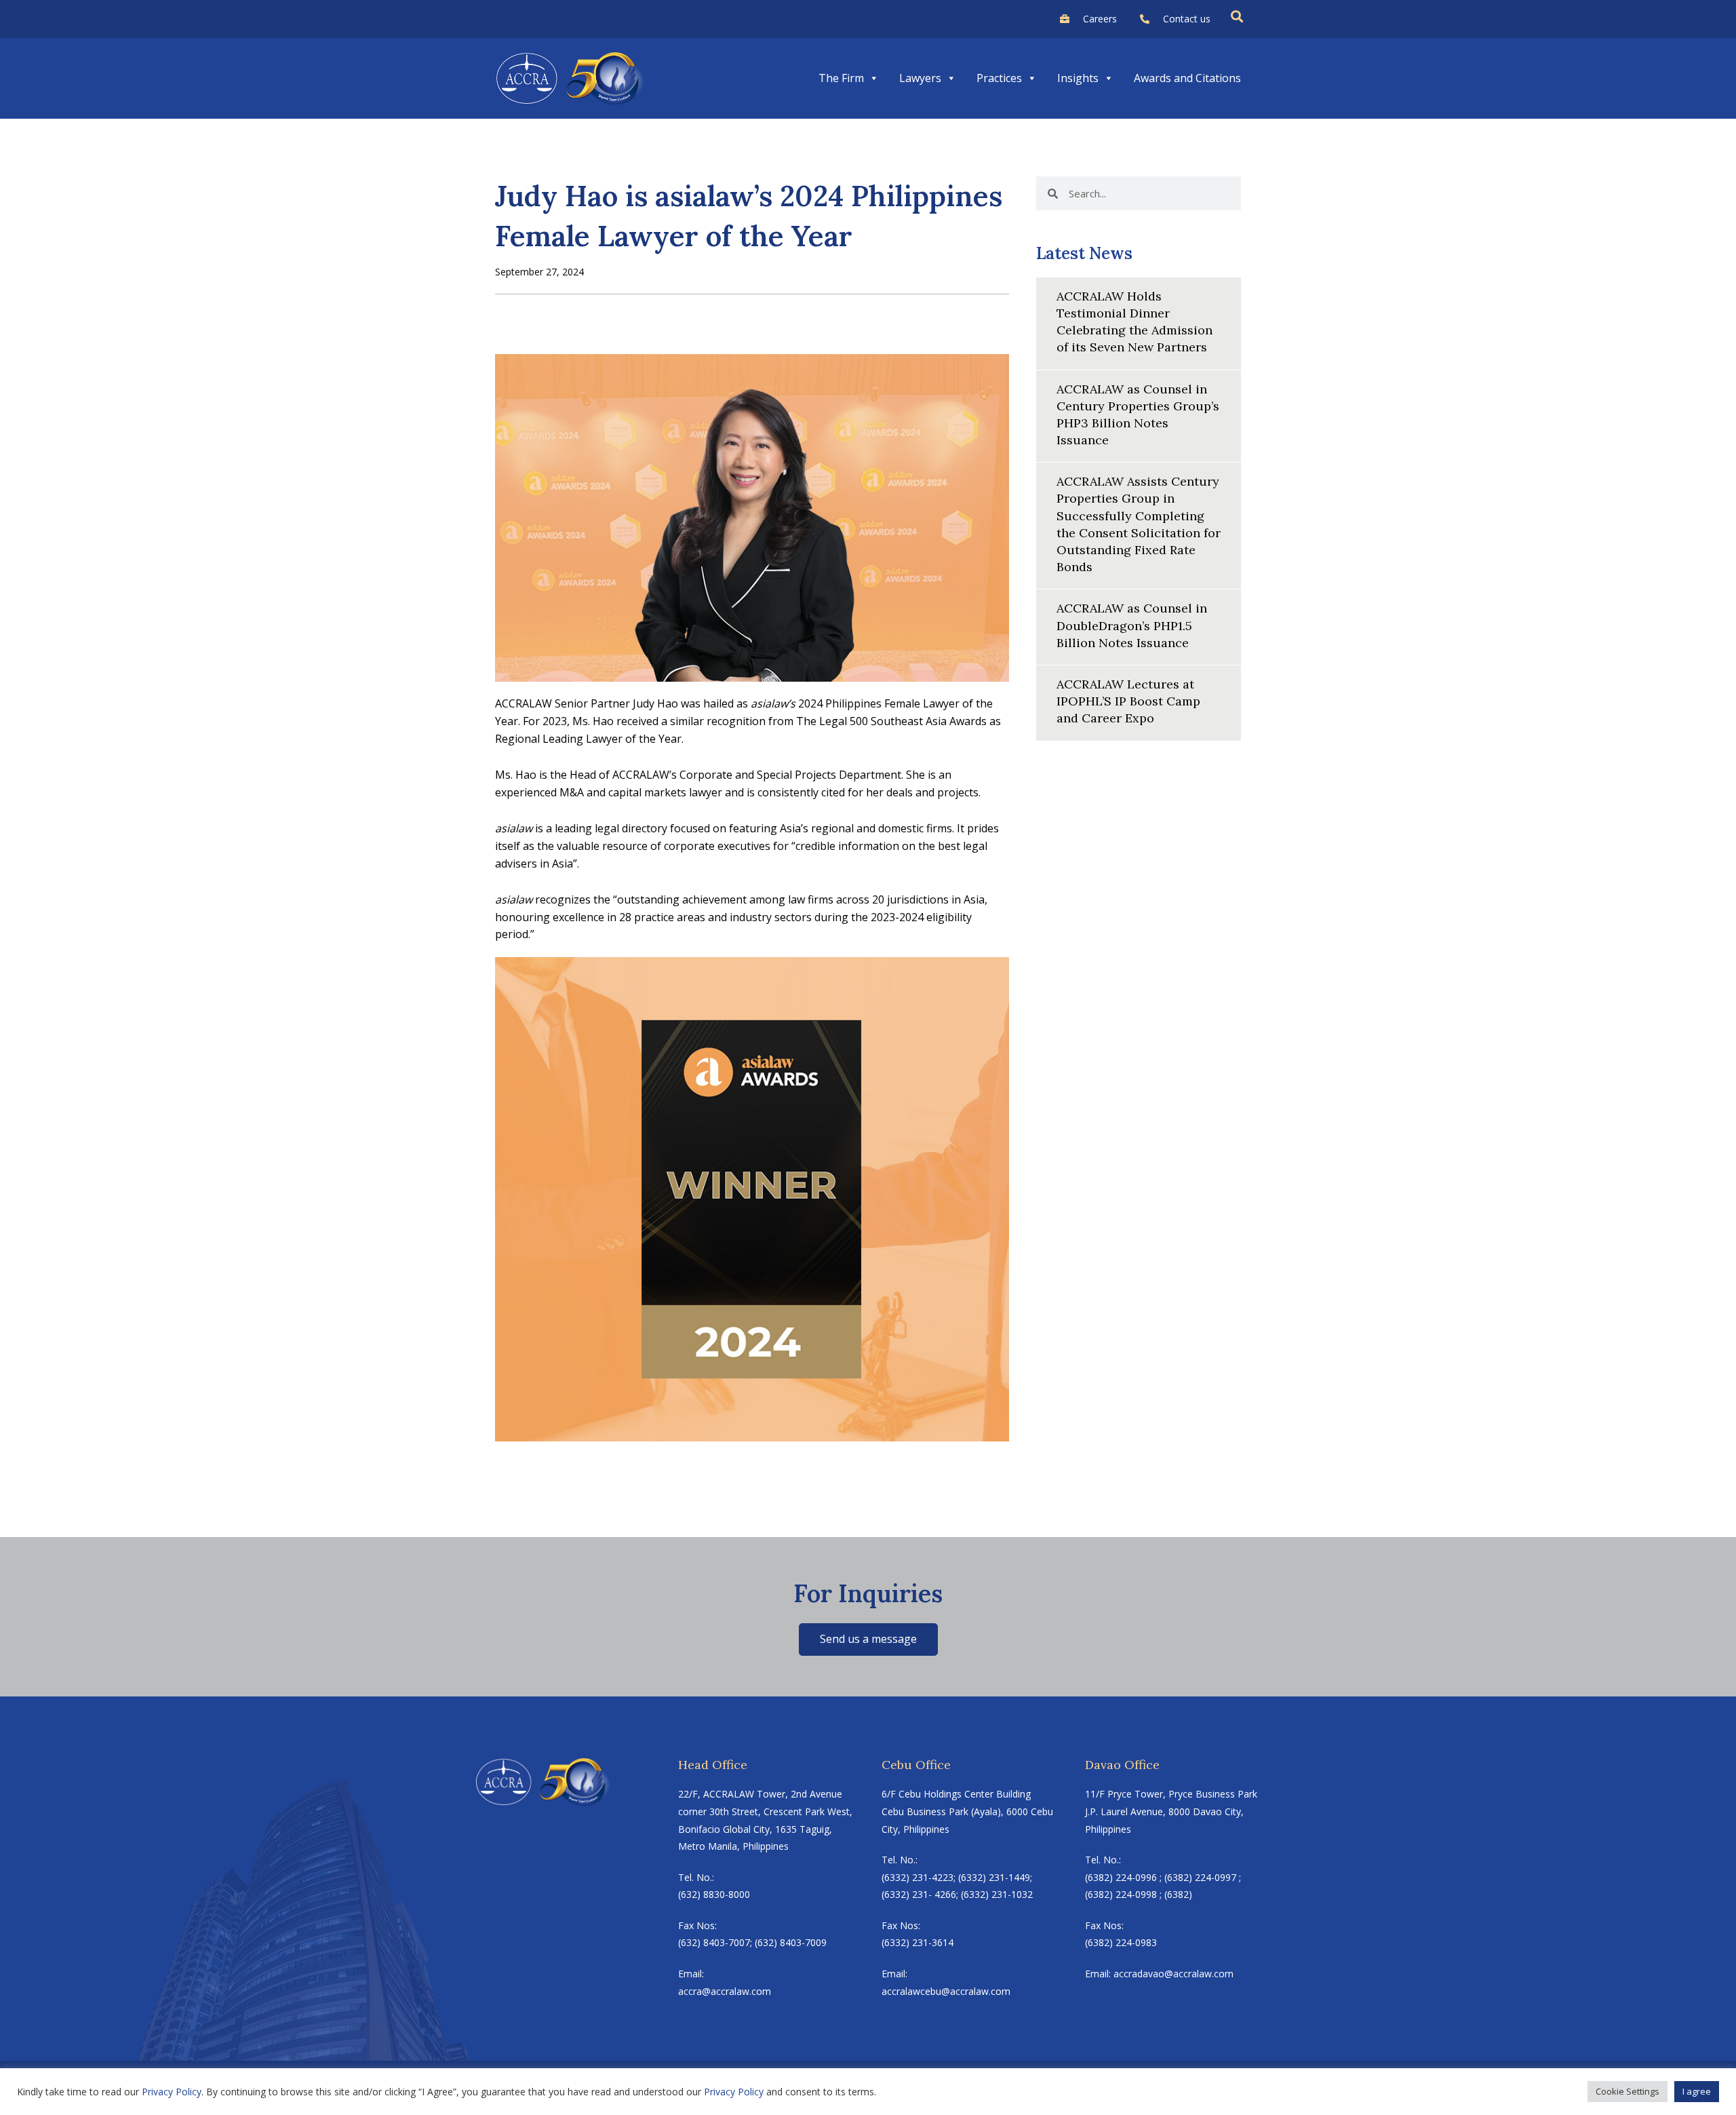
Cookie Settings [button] (1627, 2091)
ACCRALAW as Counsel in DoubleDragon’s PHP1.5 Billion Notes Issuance (1132, 625)
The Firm (841, 78)
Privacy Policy (172, 2092)
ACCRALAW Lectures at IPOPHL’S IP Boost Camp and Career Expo (1128, 701)
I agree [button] (1697, 2091)
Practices (999, 78)
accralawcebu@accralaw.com (946, 1991)
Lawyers (920, 78)
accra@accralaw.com (725, 1991)
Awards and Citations (1187, 78)
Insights (1078, 78)
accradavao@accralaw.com (1173, 1974)
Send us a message (868, 1639)
